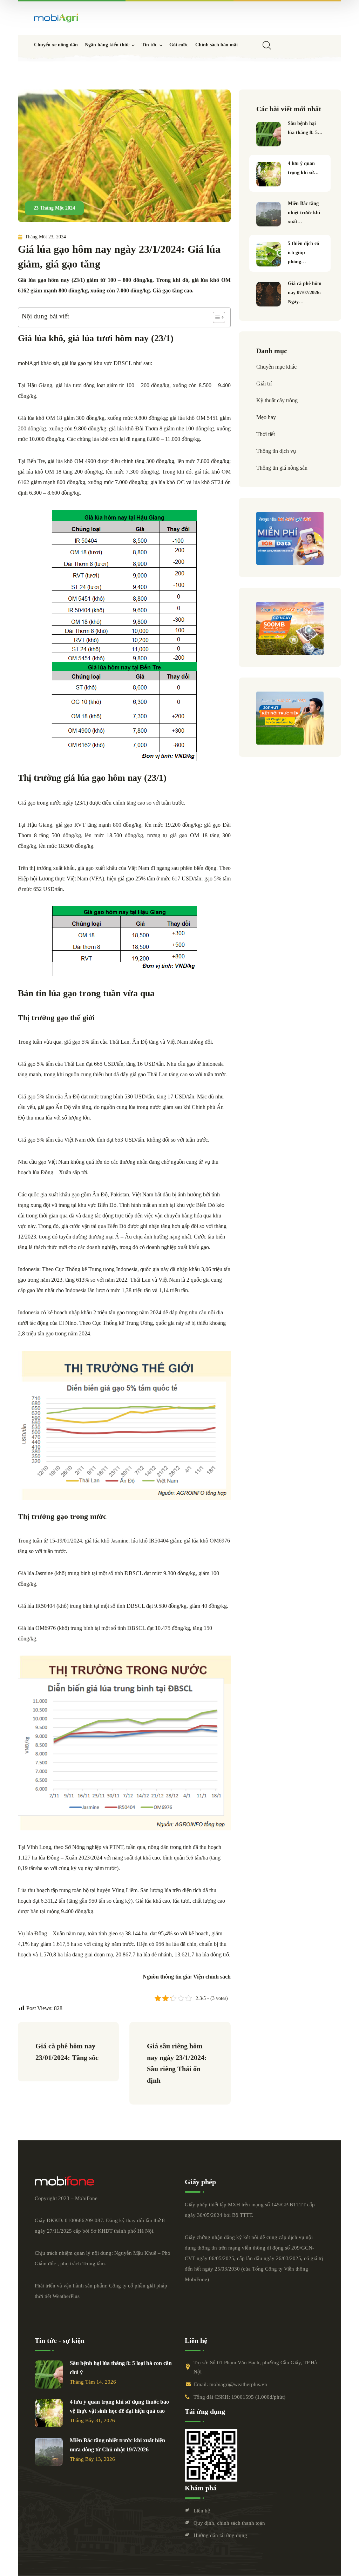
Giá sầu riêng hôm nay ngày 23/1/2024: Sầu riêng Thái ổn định (178, 2063)
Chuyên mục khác (276, 367)
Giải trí (264, 384)
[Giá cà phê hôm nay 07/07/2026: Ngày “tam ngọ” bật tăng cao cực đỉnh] (269, 294)
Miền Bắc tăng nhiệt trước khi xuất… (304, 213)
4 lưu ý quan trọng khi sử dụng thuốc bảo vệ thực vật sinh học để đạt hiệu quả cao (119, 2406)
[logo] (56, 18)
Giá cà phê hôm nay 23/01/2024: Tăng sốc (67, 2052)
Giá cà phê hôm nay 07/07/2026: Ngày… (305, 293)
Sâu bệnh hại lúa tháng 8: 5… (305, 128)
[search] (267, 45)
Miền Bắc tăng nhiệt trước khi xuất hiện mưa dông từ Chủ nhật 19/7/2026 (117, 2445)
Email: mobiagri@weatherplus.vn (231, 2384)
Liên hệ (202, 2511)
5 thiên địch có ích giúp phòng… (303, 253)
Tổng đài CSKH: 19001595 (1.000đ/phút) (239, 2397)
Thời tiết (266, 434)
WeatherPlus (66, 2296)
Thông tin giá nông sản (282, 468)
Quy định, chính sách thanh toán (229, 2523)
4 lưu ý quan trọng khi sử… (303, 168)
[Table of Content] (219, 317)
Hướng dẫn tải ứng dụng (220, 2535)
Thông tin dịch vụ (276, 451)
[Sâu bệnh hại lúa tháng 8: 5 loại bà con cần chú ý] (269, 134)
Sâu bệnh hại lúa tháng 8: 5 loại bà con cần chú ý (121, 2368)
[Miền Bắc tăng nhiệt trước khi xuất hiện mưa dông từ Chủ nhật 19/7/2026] (269, 214)
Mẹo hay (266, 417)
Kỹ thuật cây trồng (277, 400)
